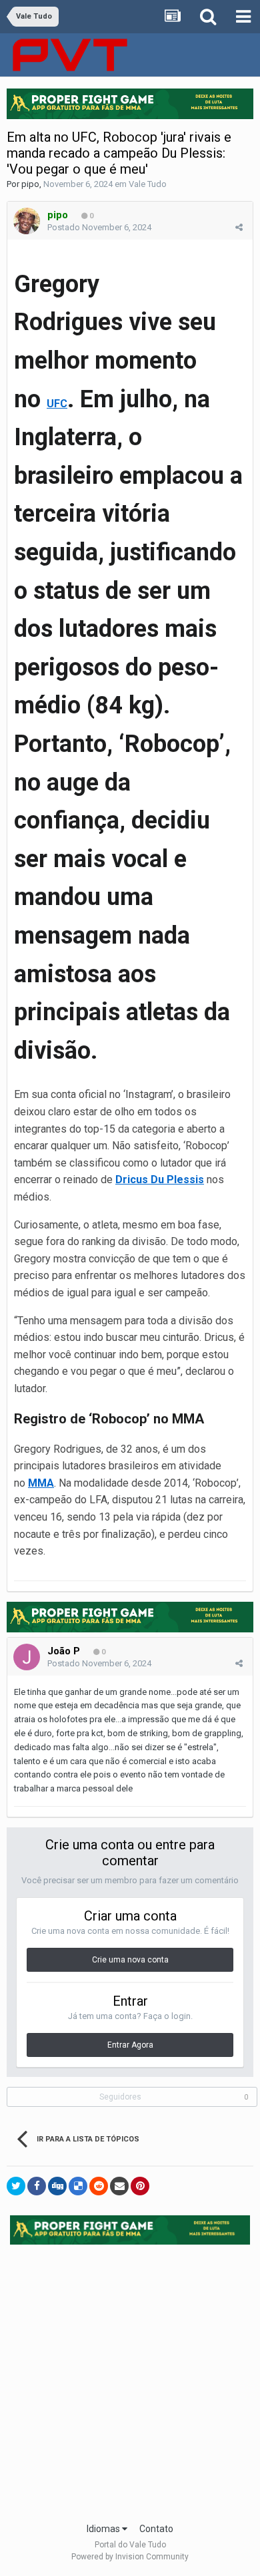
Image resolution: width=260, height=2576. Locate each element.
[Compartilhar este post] (239, 227)
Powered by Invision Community (130, 2557)
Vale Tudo (148, 184)
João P (64, 1651)
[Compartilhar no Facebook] (37, 2186)
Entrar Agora (130, 2045)
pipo (30, 184)
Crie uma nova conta (130, 1960)
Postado (99, 227)
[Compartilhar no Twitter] (16, 2186)
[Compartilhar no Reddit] (99, 2186)
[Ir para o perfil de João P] (27, 1657)
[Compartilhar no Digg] (57, 2186)
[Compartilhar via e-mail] (119, 2186)
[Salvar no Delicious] (78, 2186)
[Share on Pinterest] (140, 2186)
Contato (156, 2529)
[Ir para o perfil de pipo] (27, 221)
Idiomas (104, 2529)
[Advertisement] (130, 2379)
